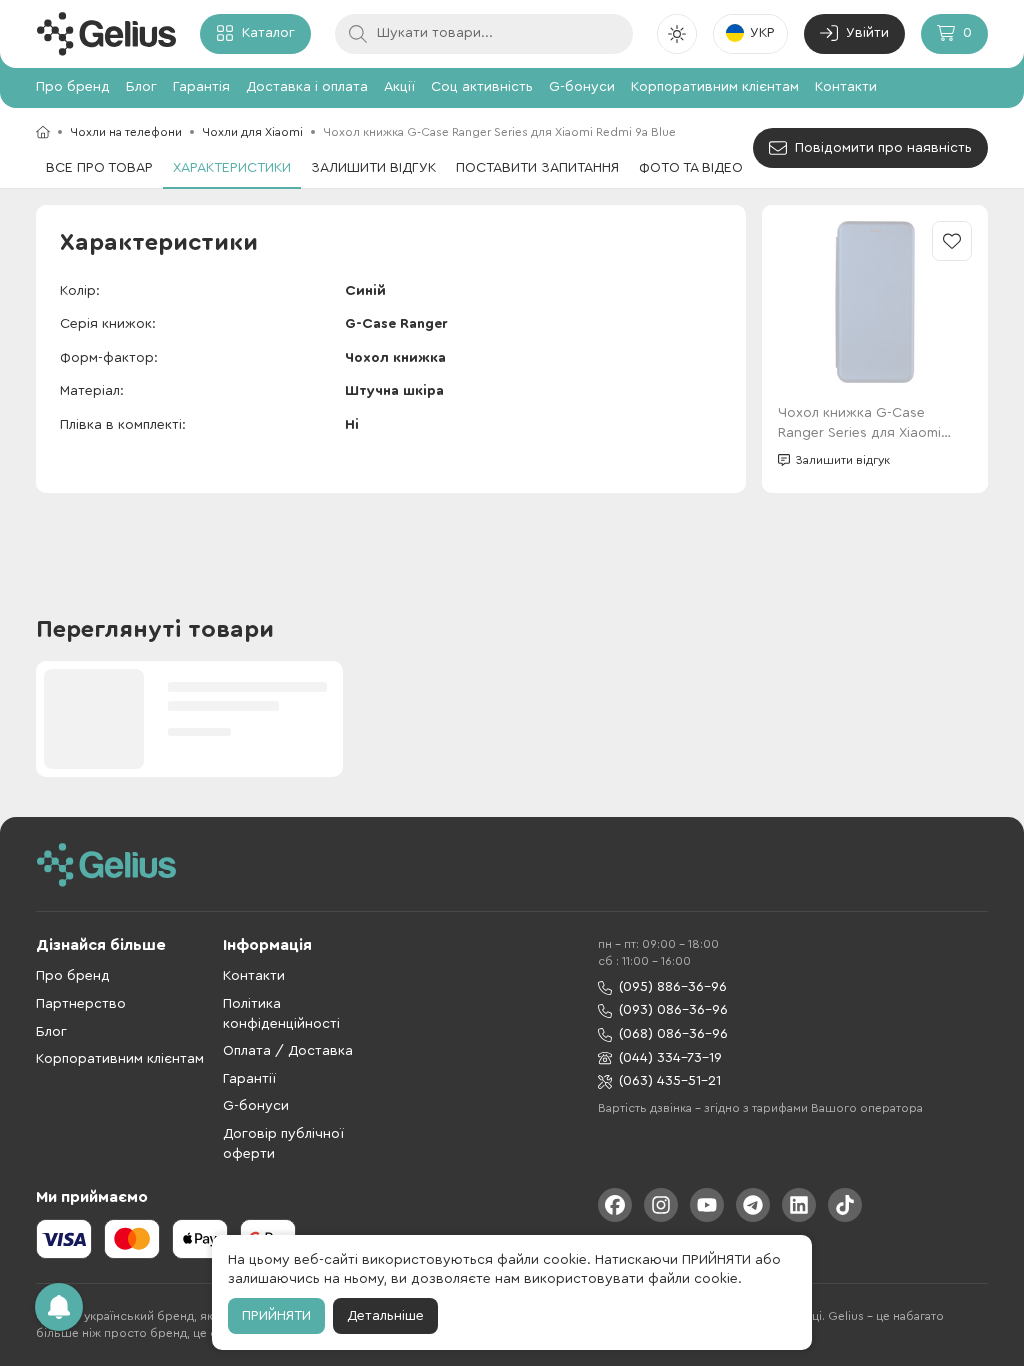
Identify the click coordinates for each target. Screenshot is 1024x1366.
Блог (141, 87)
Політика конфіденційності (281, 1014)
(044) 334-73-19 (670, 1058)
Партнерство (81, 1004)
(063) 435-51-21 (670, 1081)
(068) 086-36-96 (673, 1034)
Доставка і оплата (307, 87)
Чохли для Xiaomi (252, 132)
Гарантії (249, 1079)
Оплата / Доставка (288, 1051)
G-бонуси (582, 87)
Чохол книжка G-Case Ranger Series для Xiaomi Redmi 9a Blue (859, 424)
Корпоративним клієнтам (715, 87)
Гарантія (201, 87)
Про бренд (73, 87)
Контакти (846, 87)
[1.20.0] (106, 34)
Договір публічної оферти (283, 1144)
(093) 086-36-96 (673, 1010)
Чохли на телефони (126, 132)
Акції (399, 87)
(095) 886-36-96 (673, 987)
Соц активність (482, 87)
